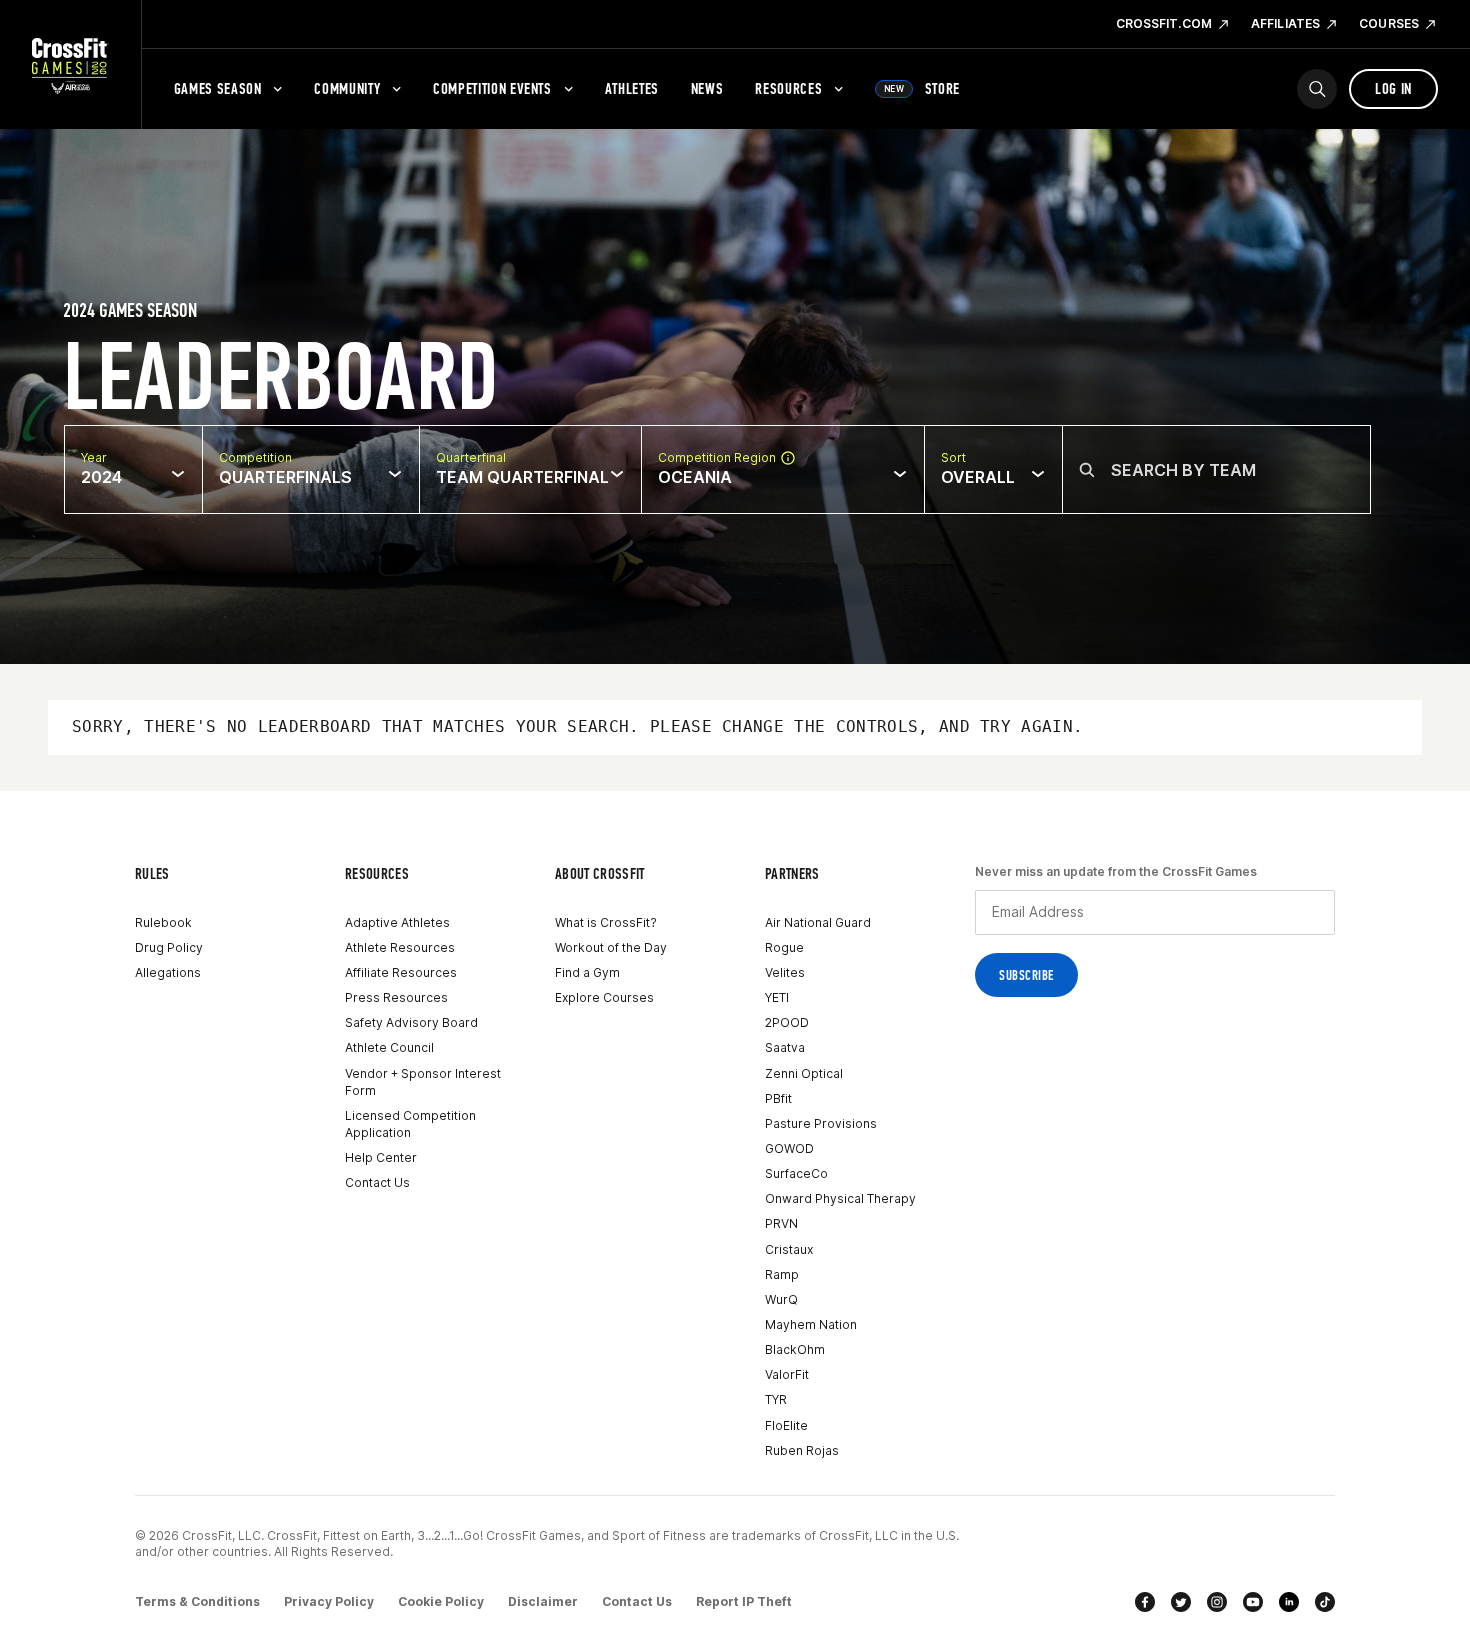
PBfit (778, 1098)
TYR (776, 1399)
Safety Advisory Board (411, 1022)
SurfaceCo (796, 1173)
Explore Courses (604, 997)
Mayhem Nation (811, 1324)
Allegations (168, 972)
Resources (788, 88)
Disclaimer (543, 1601)
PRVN (781, 1223)
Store (922, 88)
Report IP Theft (744, 1601)
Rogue (784, 947)
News (707, 88)
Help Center (381, 1157)
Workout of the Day (611, 947)
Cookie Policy (441, 1601)
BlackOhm (795, 1349)
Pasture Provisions (821, 1123)
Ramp (782, 1274)
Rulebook (163, 922)
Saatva (785, 1047)
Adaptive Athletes (397, 922)
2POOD (787, 1022)
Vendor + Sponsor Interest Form (423, 1082)
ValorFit (787, 1374)
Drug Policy (169, 947)
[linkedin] (1289, 1602)
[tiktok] (1325, 1602)
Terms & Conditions (197, 1601)
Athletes (632, 88)
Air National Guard (818, 922)
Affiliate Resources (401, 972)
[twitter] (1181, 1602)
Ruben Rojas (802, 1450)
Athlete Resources (400, 947)
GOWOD (789, 1148)
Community (347, 88)
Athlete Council (389, 1047)
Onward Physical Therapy (840, 1198)
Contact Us (377, 1182)
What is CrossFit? (606, 922)
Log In (1393, 88)
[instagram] (1217, 1602)
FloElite (786, 1425)
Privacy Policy (329, 1601)
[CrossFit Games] (70, 65)
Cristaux (789, 1249)
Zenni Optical (804, 1073)
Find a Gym (587, 972)
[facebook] (1145, 1602)
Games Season (218, 88)
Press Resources (396, 997)
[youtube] (1253, 1602)
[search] (1317, 89)
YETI (777, 997)
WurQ (781, 1299)
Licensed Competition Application (410, 1124)
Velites (785, 972)
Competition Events (492, 88)
